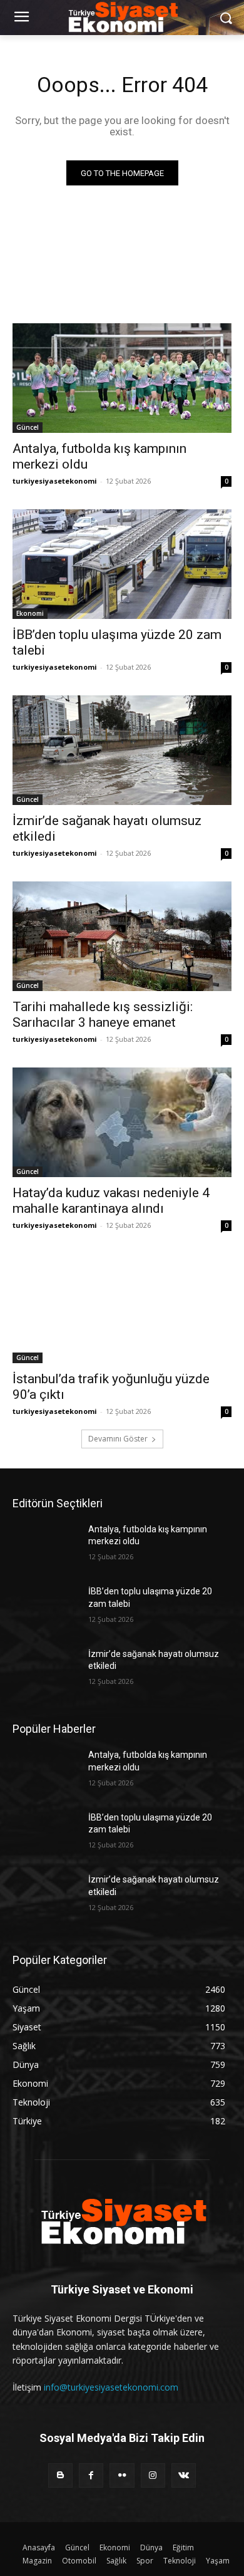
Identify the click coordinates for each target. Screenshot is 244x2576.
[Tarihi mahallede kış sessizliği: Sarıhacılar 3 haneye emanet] (122, 936)
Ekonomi (30, 613)
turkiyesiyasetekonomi (55, 481)
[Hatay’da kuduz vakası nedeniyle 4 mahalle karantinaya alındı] (122, 1122)
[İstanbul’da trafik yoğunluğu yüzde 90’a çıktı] (122, 1308)
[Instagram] (153, 2475)
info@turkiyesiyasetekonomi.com (111, 2387)
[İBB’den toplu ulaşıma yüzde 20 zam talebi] (122, 564)
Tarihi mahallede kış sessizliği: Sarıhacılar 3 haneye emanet (103, 1015)
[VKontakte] (184, 2475)
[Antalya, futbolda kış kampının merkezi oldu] (122, 378)
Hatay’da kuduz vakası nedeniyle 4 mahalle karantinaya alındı (111, 1201)
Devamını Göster (118, 1439)
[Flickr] (122, 2475)
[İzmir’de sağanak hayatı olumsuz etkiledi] (122, 750)
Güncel (28, 427)
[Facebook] (91, 2475)
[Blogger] (60, 2475)
